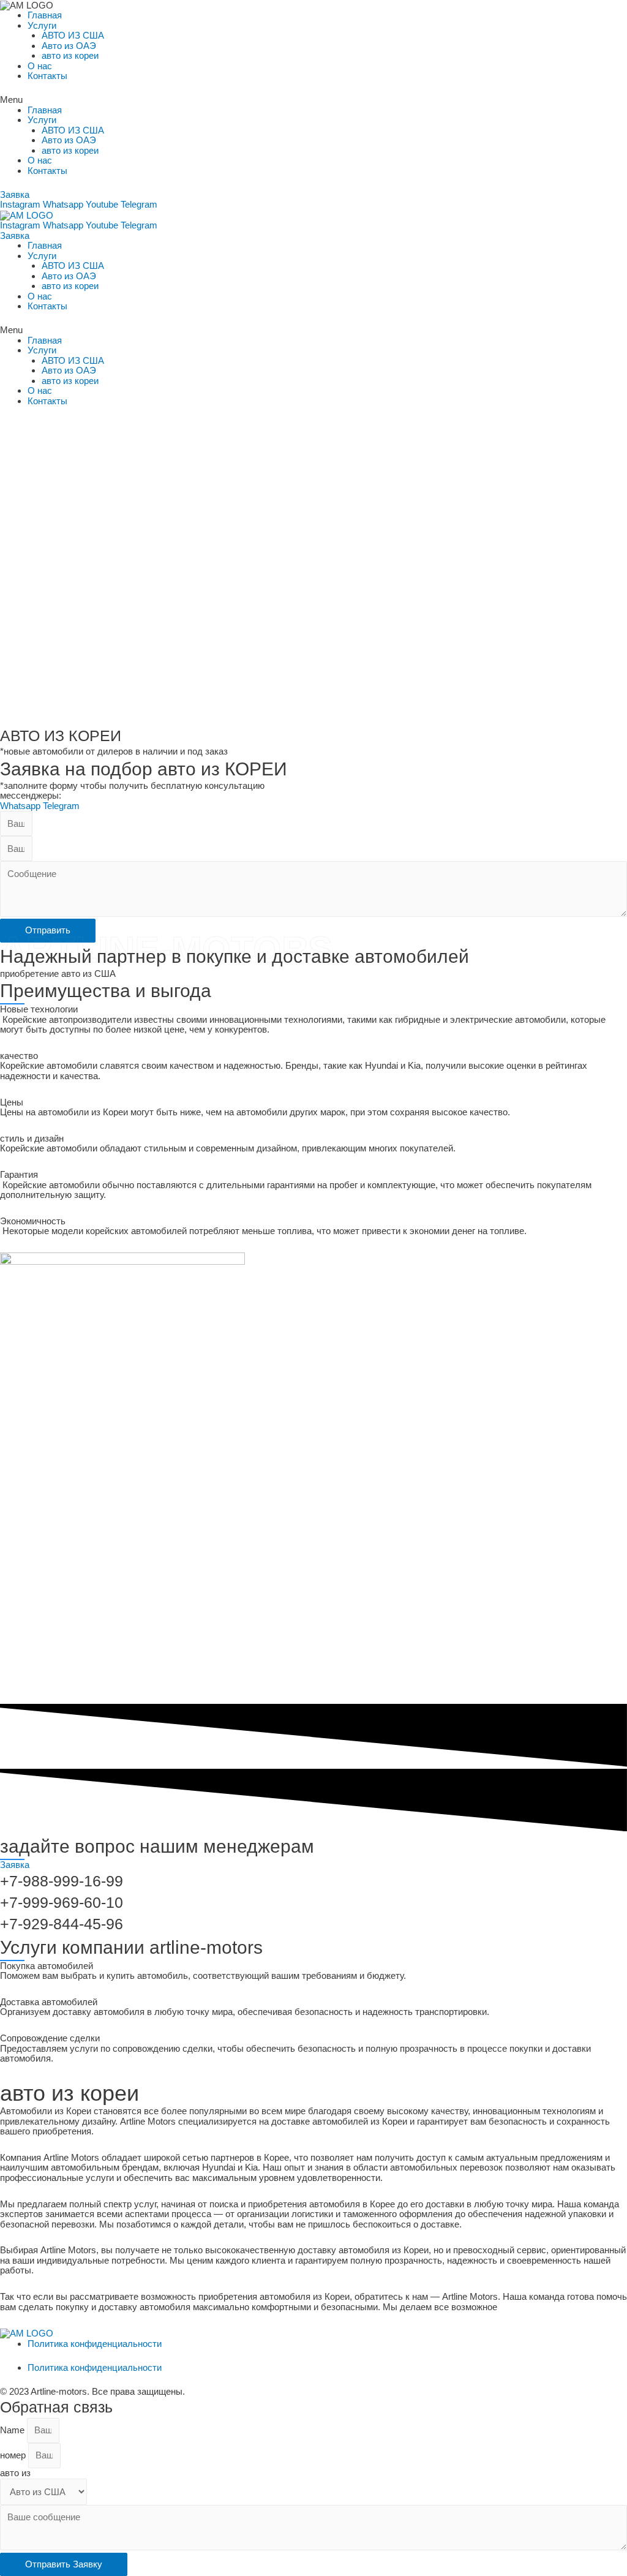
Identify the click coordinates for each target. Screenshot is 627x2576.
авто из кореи (70, 55)
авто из (15, 2473)
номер (14, 2455)
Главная (45, 15)
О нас (40, 66)
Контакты (47, 76)
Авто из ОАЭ (69, 46)
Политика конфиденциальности (95, 2344)
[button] (313, 100)
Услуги (42, 25)
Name (13, 2430)
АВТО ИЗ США (73, 35)
